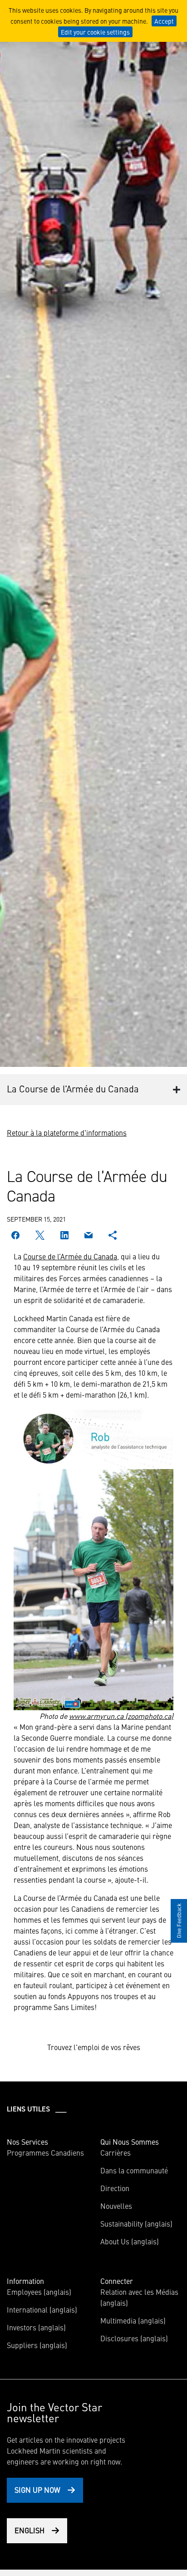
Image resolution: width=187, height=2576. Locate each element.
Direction (115, 2188)
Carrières (116, 2152)
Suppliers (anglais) (37, 2345)
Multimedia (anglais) (133, 2320)
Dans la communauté (134, 2170)
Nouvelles (116, 2206)
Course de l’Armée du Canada (70, 1256)
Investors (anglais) (36, 2327)
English (30, 2530)
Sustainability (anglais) (136, 2223)
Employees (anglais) (39, 2292)
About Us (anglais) (130, 2241)
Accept (164, 21)
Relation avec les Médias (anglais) (139, 2297)
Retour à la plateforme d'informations (67, 1132)
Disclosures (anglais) (134, 2338)
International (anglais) (42, 2309)
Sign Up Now (37, 2490)
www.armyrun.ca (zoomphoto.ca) (121, 1716)
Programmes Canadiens (45, 2152)
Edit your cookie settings (95, 32)
